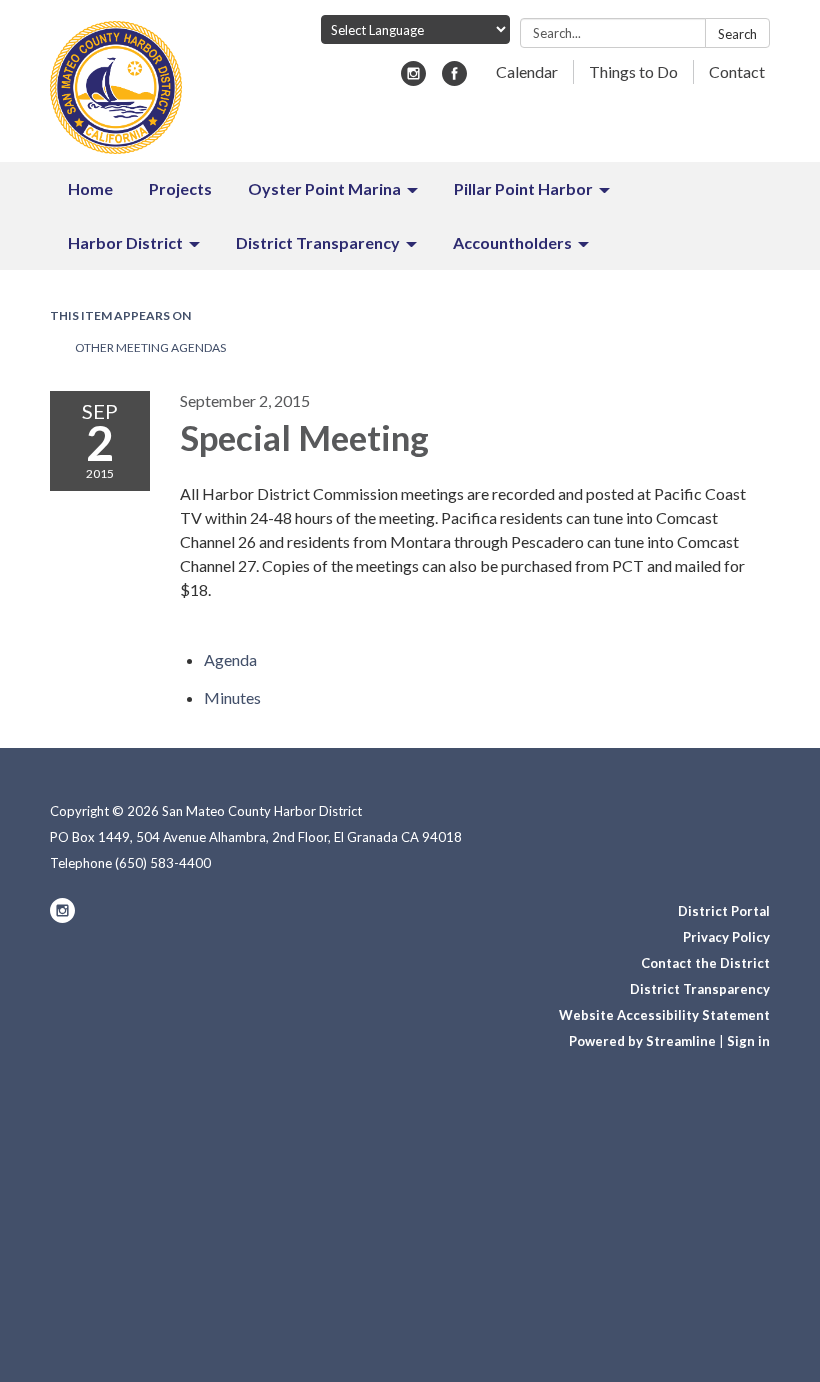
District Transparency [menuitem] (318, 242)
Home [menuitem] (90, 188)
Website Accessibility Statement (664, 1015)
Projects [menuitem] (180, 188)
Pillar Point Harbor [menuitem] (523, 188)
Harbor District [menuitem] (125, 242)
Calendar (527, 71)
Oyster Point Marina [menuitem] (324, 188)
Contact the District (705, 963)
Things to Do (633, 71)
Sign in (748, 1041)
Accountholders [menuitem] (512, 242)
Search (737, 34)
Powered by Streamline (642, 1041)
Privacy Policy (726, 937)
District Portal (724, 911)
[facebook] (454, 79)
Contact (737, 71)
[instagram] (413, 79)
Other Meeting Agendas (150, 347)
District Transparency (700, 989)
